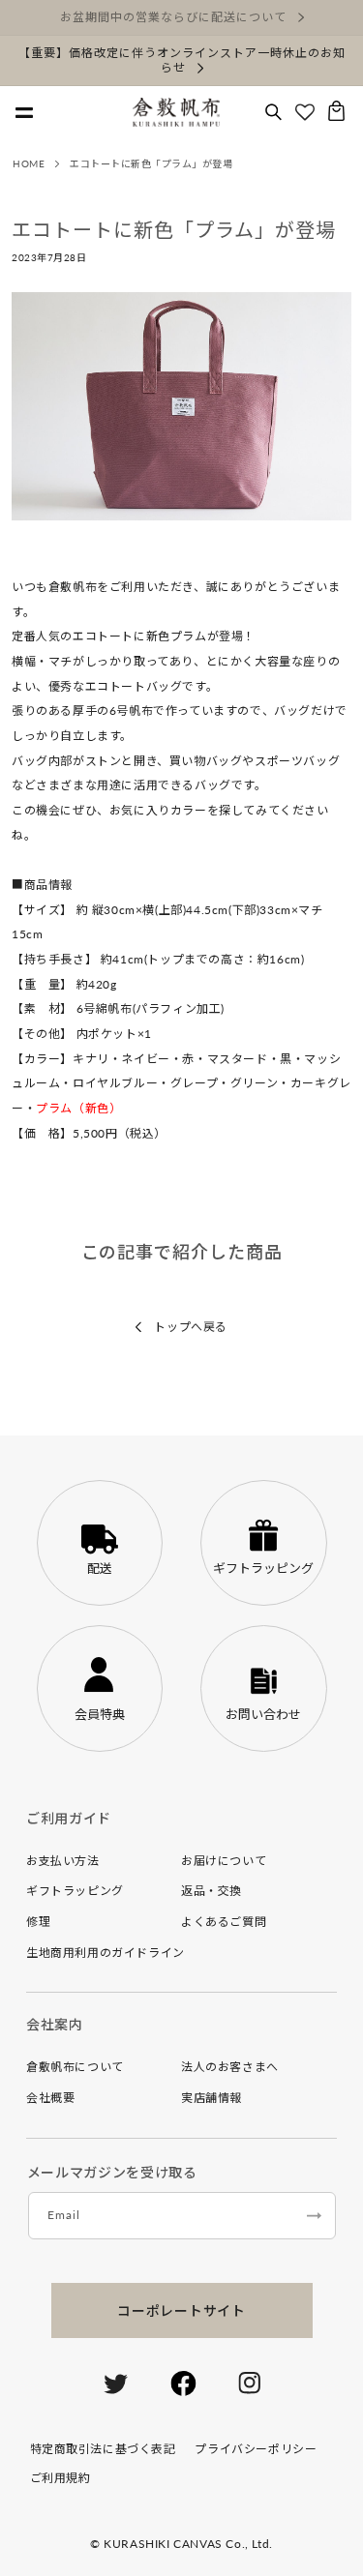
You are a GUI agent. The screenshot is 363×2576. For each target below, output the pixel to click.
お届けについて (224, 1861)
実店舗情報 (212, 2098)
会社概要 (50, 2098)
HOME (29, 163)
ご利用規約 (60, 2478)
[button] (273, 113)
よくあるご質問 (224, 1922)
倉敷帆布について (75, 2067)
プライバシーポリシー (256, 2449)
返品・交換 (212, 1891)
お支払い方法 (63, 1861)
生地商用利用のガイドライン (106, 1953)
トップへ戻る (189, 1327)
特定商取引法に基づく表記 (103, 2449)
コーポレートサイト (181, 2310)
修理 (38, 1922)
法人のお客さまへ (230, 2067)
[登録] (315, 2216)
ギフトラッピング (75, 1891)
